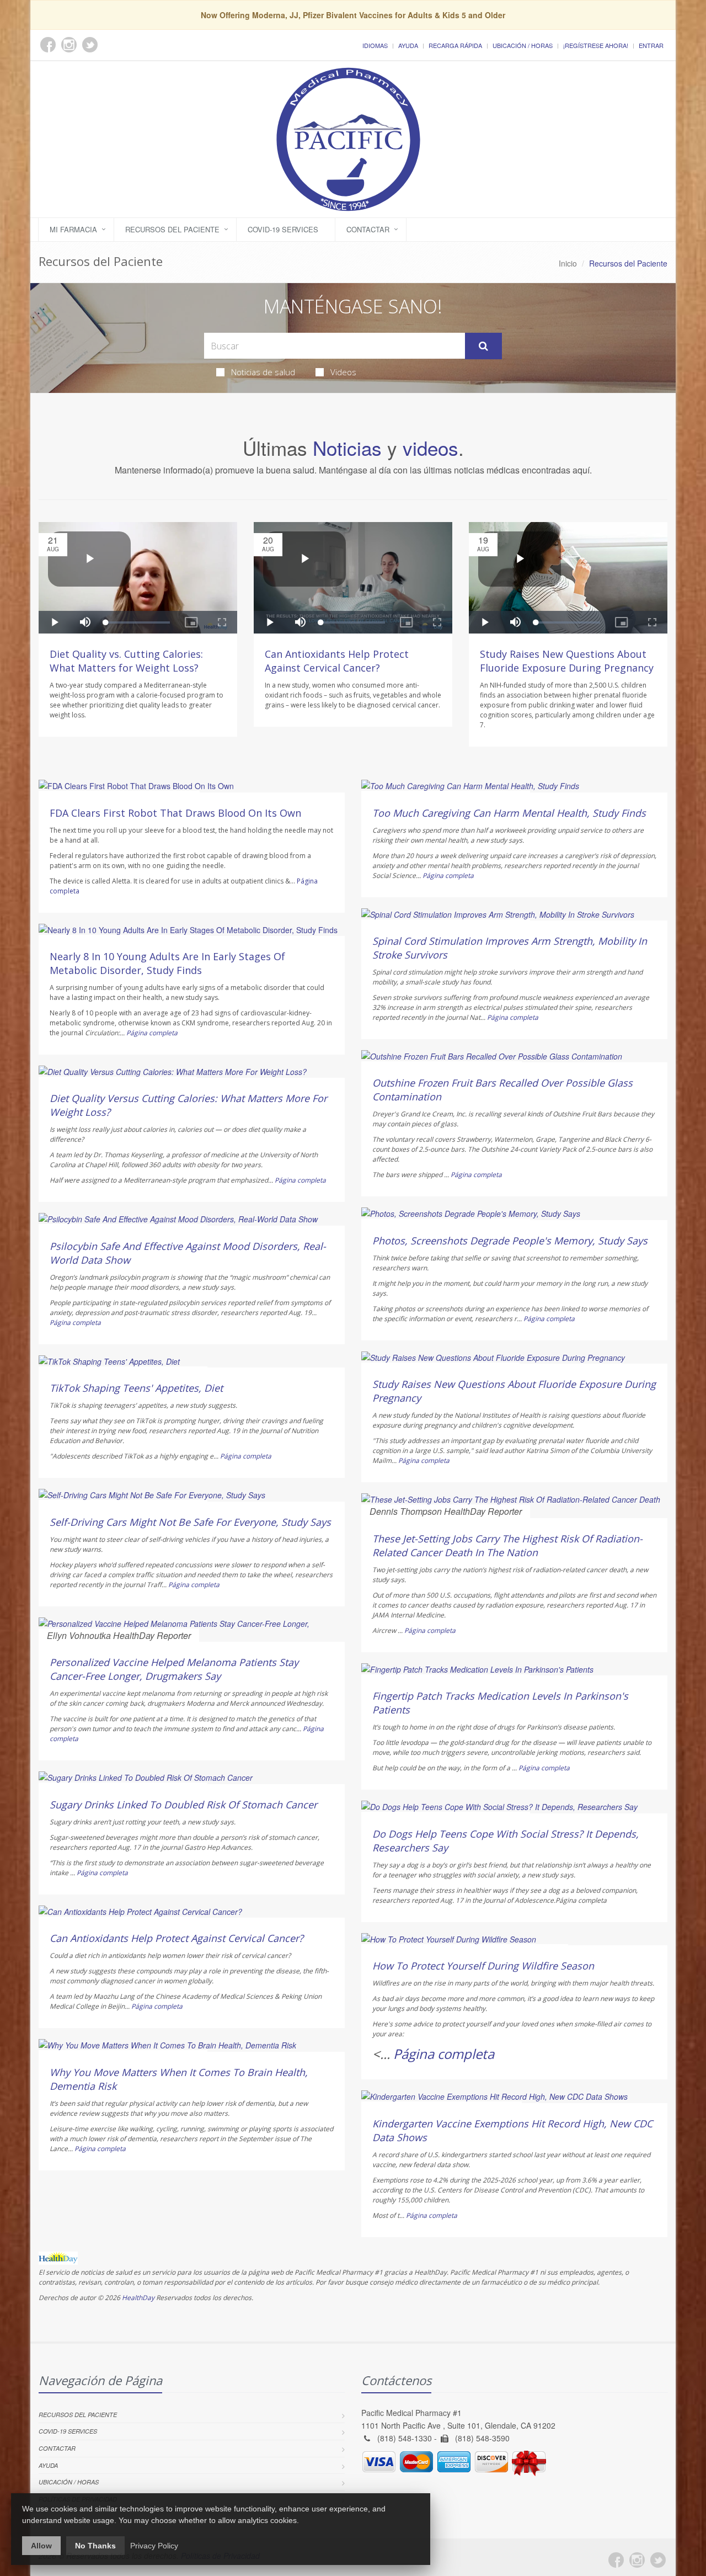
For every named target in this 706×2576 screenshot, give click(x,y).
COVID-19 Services (283, 229)
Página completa (152, 1033)
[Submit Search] (483, 346)
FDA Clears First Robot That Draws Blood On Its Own (175, 813)
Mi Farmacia (73, 229)
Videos (343, 372)
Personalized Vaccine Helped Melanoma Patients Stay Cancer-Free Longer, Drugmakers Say (174, 1669)
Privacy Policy (154, 2546)
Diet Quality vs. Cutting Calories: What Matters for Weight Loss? (126, 661)
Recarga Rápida (455, 45)
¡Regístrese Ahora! (596, 45)
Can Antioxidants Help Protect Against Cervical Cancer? (337, 661)
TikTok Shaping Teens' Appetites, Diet (136, 1388)
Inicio (568, 263)
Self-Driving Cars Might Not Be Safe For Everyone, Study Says (190, 1522)
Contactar (368, 229)
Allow (41, 2546)
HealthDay (138, 2298)
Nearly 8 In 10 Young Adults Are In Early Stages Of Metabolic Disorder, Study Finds (167, 963)
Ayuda (408, 45)
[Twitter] (658, 2560)
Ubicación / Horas (523, 45)
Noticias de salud (263, 372)
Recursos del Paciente (172, 229)
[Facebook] (616, 2560)
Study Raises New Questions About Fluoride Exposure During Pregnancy (567, 661)
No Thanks (95, 2546)
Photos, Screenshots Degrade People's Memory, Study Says (510, 1241)
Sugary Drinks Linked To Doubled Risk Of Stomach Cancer (183, 1805)
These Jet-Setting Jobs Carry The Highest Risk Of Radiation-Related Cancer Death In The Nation (507, 1545)
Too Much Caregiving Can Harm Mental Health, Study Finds (509, 813)
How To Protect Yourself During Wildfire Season (483, 1966)
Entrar (651, 45)
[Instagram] (637, 2560)
